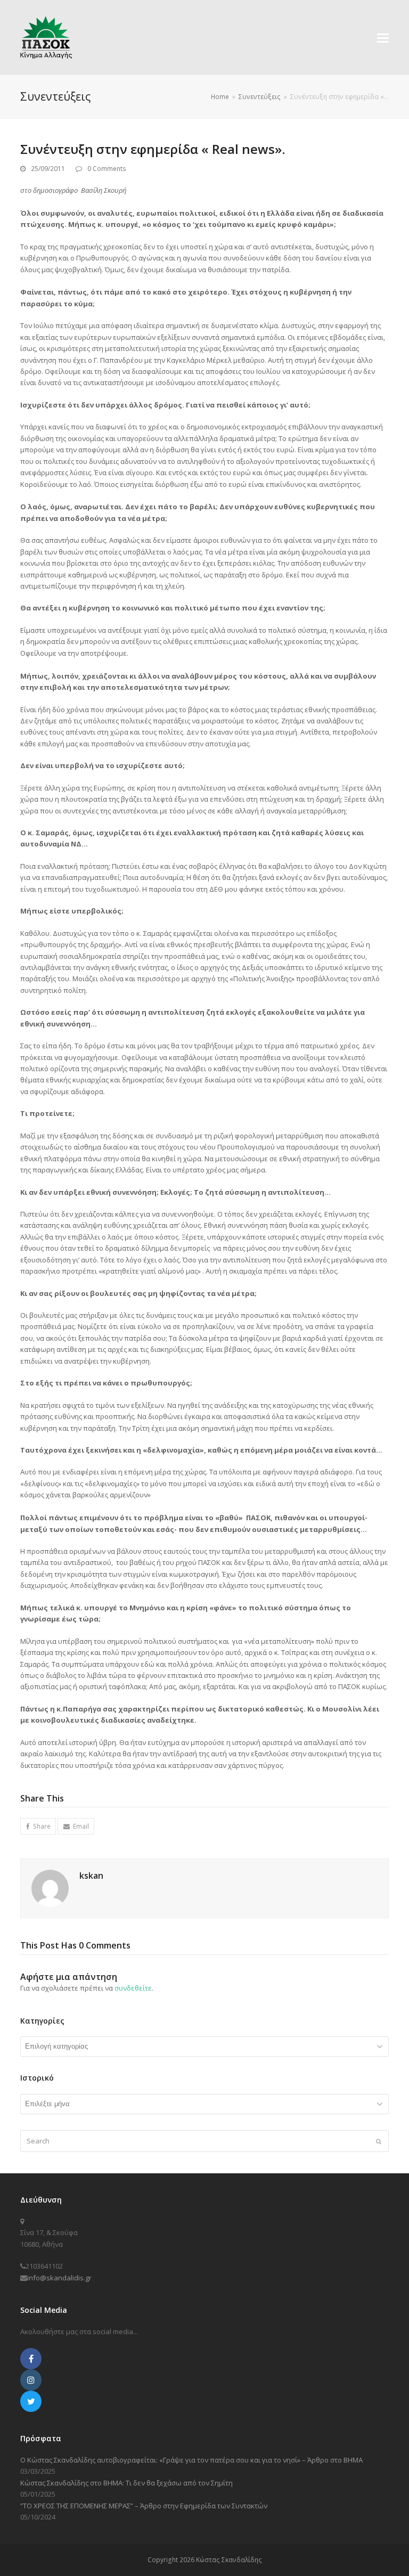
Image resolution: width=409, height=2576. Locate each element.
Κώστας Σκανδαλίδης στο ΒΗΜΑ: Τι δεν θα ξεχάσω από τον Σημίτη (126, 2483)
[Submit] (379, 2141)
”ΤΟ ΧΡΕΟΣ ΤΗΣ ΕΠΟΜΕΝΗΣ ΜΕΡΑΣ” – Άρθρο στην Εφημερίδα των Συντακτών (144, 2506)
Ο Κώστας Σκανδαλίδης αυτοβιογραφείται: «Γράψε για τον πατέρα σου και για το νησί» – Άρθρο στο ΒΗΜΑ (191, 2460)
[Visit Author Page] (50, 1888)
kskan (91, 1876)
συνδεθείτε (133, 1988)
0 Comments (107, 169)
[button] (383, 37)
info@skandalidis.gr (59, 2278)
